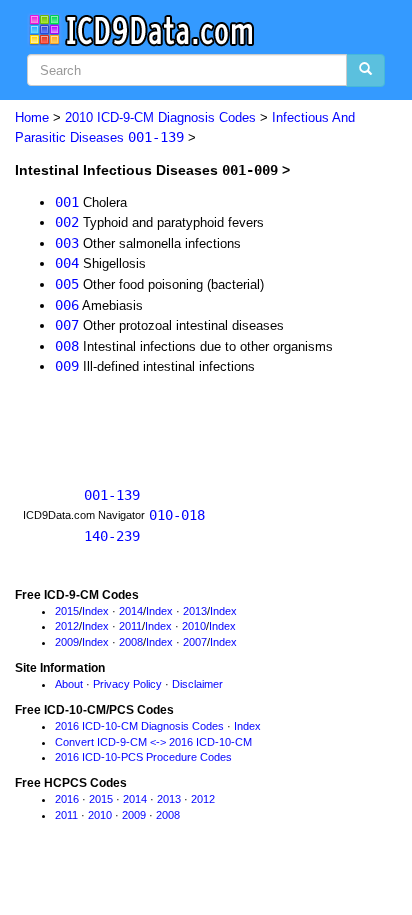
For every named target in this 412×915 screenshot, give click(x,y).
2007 (195, 642)
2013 (195, 611)
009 (67, 366)
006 (67, 305)
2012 (67, 626)
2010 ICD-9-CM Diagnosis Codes (160, 117)
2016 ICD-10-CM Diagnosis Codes (139, 726)
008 (67, 346)
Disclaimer (197, 684)
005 (67, 284)
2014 (131, 611)
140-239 (112, 536)
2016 (67, 799)
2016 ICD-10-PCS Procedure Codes (143, 757)
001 (67, 202)
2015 (67, 611)
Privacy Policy (127, 684)
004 (67, 263)
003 (67, 243)
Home (32, 117)
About (69, 684)
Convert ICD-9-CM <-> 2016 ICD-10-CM (153, 742)
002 (67, 222)
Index (95, 611)
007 (67, 325)
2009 (67, 642)
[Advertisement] (175, 420)
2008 (131, 642)
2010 (194, 626)
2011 (130, 626)
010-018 (177, 515)
